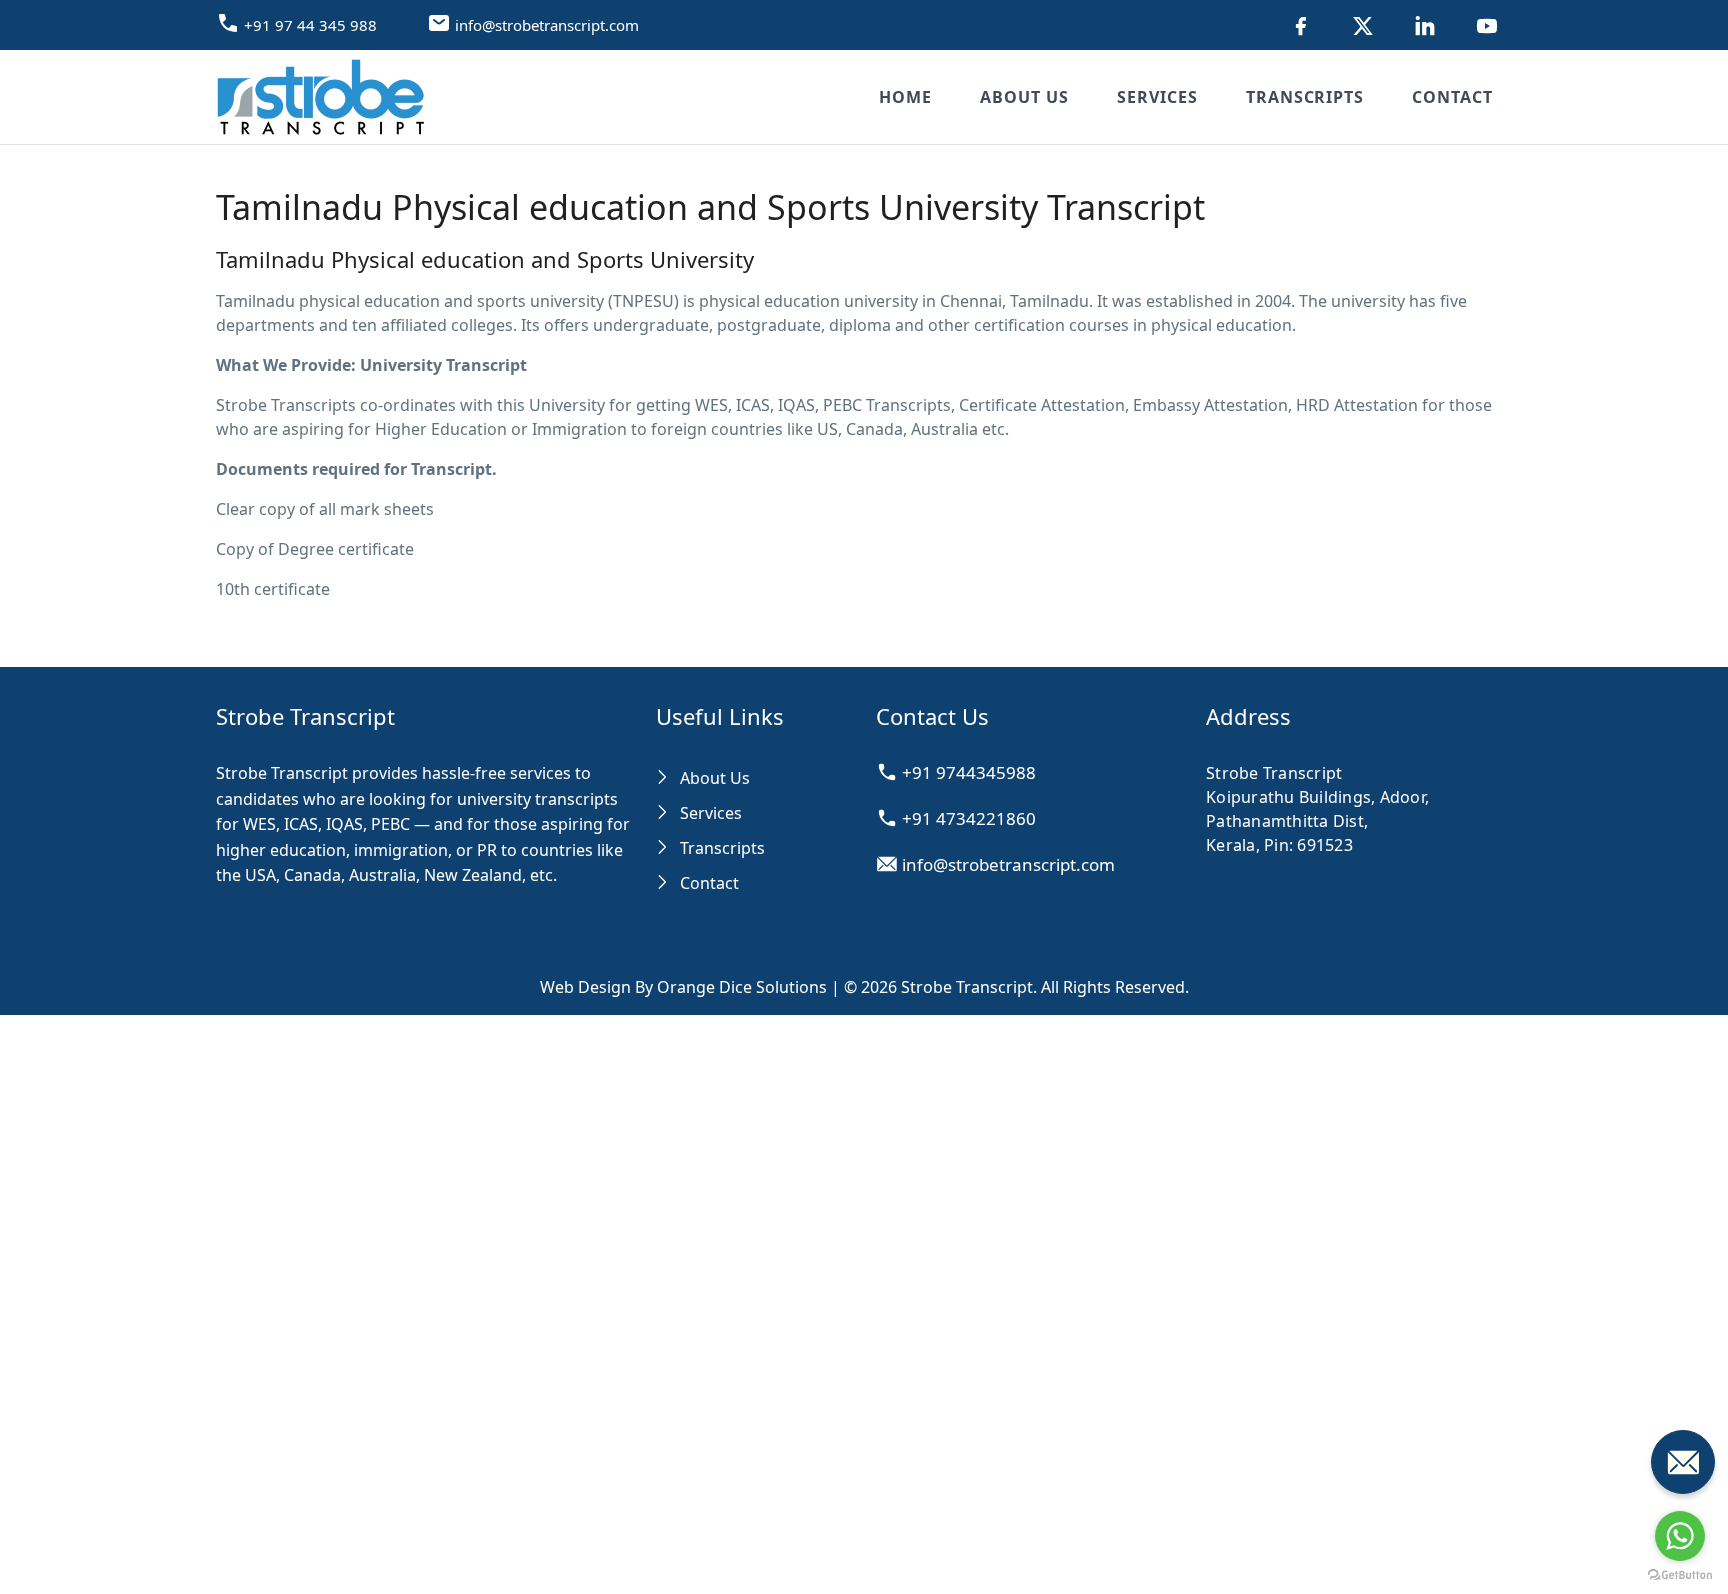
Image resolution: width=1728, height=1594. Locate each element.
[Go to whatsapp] (1680, 1536)
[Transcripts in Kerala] (1487, 25)
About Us (1024, 97)
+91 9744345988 (967, 772)
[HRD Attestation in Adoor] (1363, 25)
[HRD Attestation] (1301, 25)
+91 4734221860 (967, 818)
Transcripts (1305, 97)
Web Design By (683, 987)
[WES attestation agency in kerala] (1425, 25)
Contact (1452, 97)
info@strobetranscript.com (547, 25)
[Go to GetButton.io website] (1680, 1574)
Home (905, 97)
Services (1157, 97)
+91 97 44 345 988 (310, 25)
